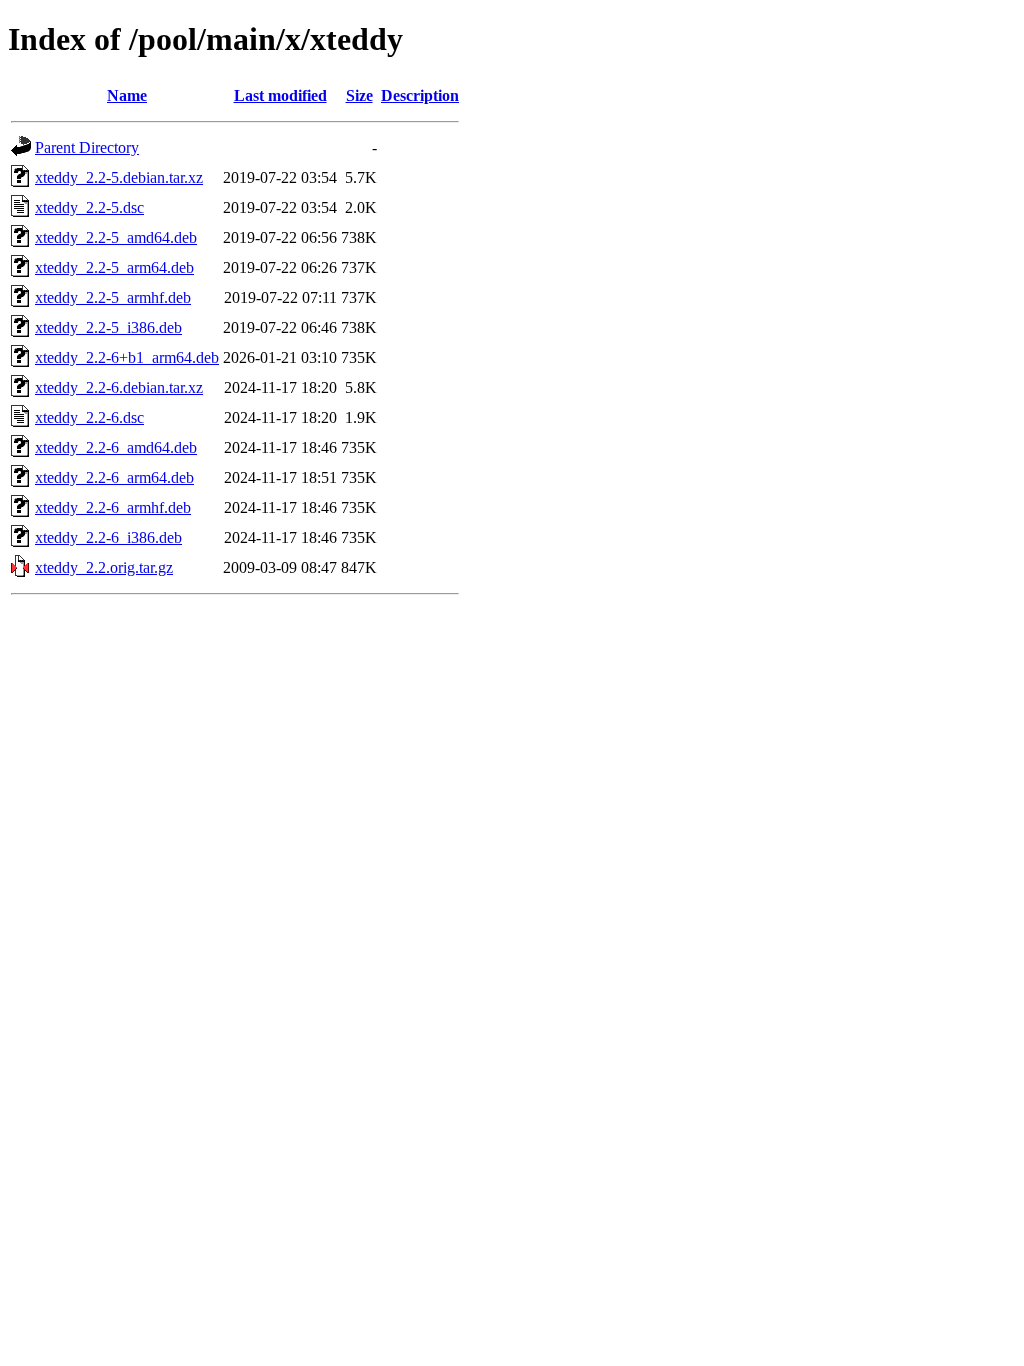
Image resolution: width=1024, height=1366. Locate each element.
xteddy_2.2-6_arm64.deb (114, 477)
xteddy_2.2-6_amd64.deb (116, 447)
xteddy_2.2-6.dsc (89, 417)
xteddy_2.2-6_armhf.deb (113, 507)
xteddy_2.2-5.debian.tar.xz (119, 177)
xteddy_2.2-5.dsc (89, 207)
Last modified (280, 95)
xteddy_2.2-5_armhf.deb (113, 297)
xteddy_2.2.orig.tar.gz (104, 567)
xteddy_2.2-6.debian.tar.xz (119, 387)
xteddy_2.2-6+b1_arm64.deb (127, 357)
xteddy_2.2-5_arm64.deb (114, 267)
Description (420, 95)
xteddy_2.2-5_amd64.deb (116, 237)
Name (127, 95)
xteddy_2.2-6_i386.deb (108, 537)
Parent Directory (87, 147)
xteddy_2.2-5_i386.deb (108, 327)
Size (359, 95)
